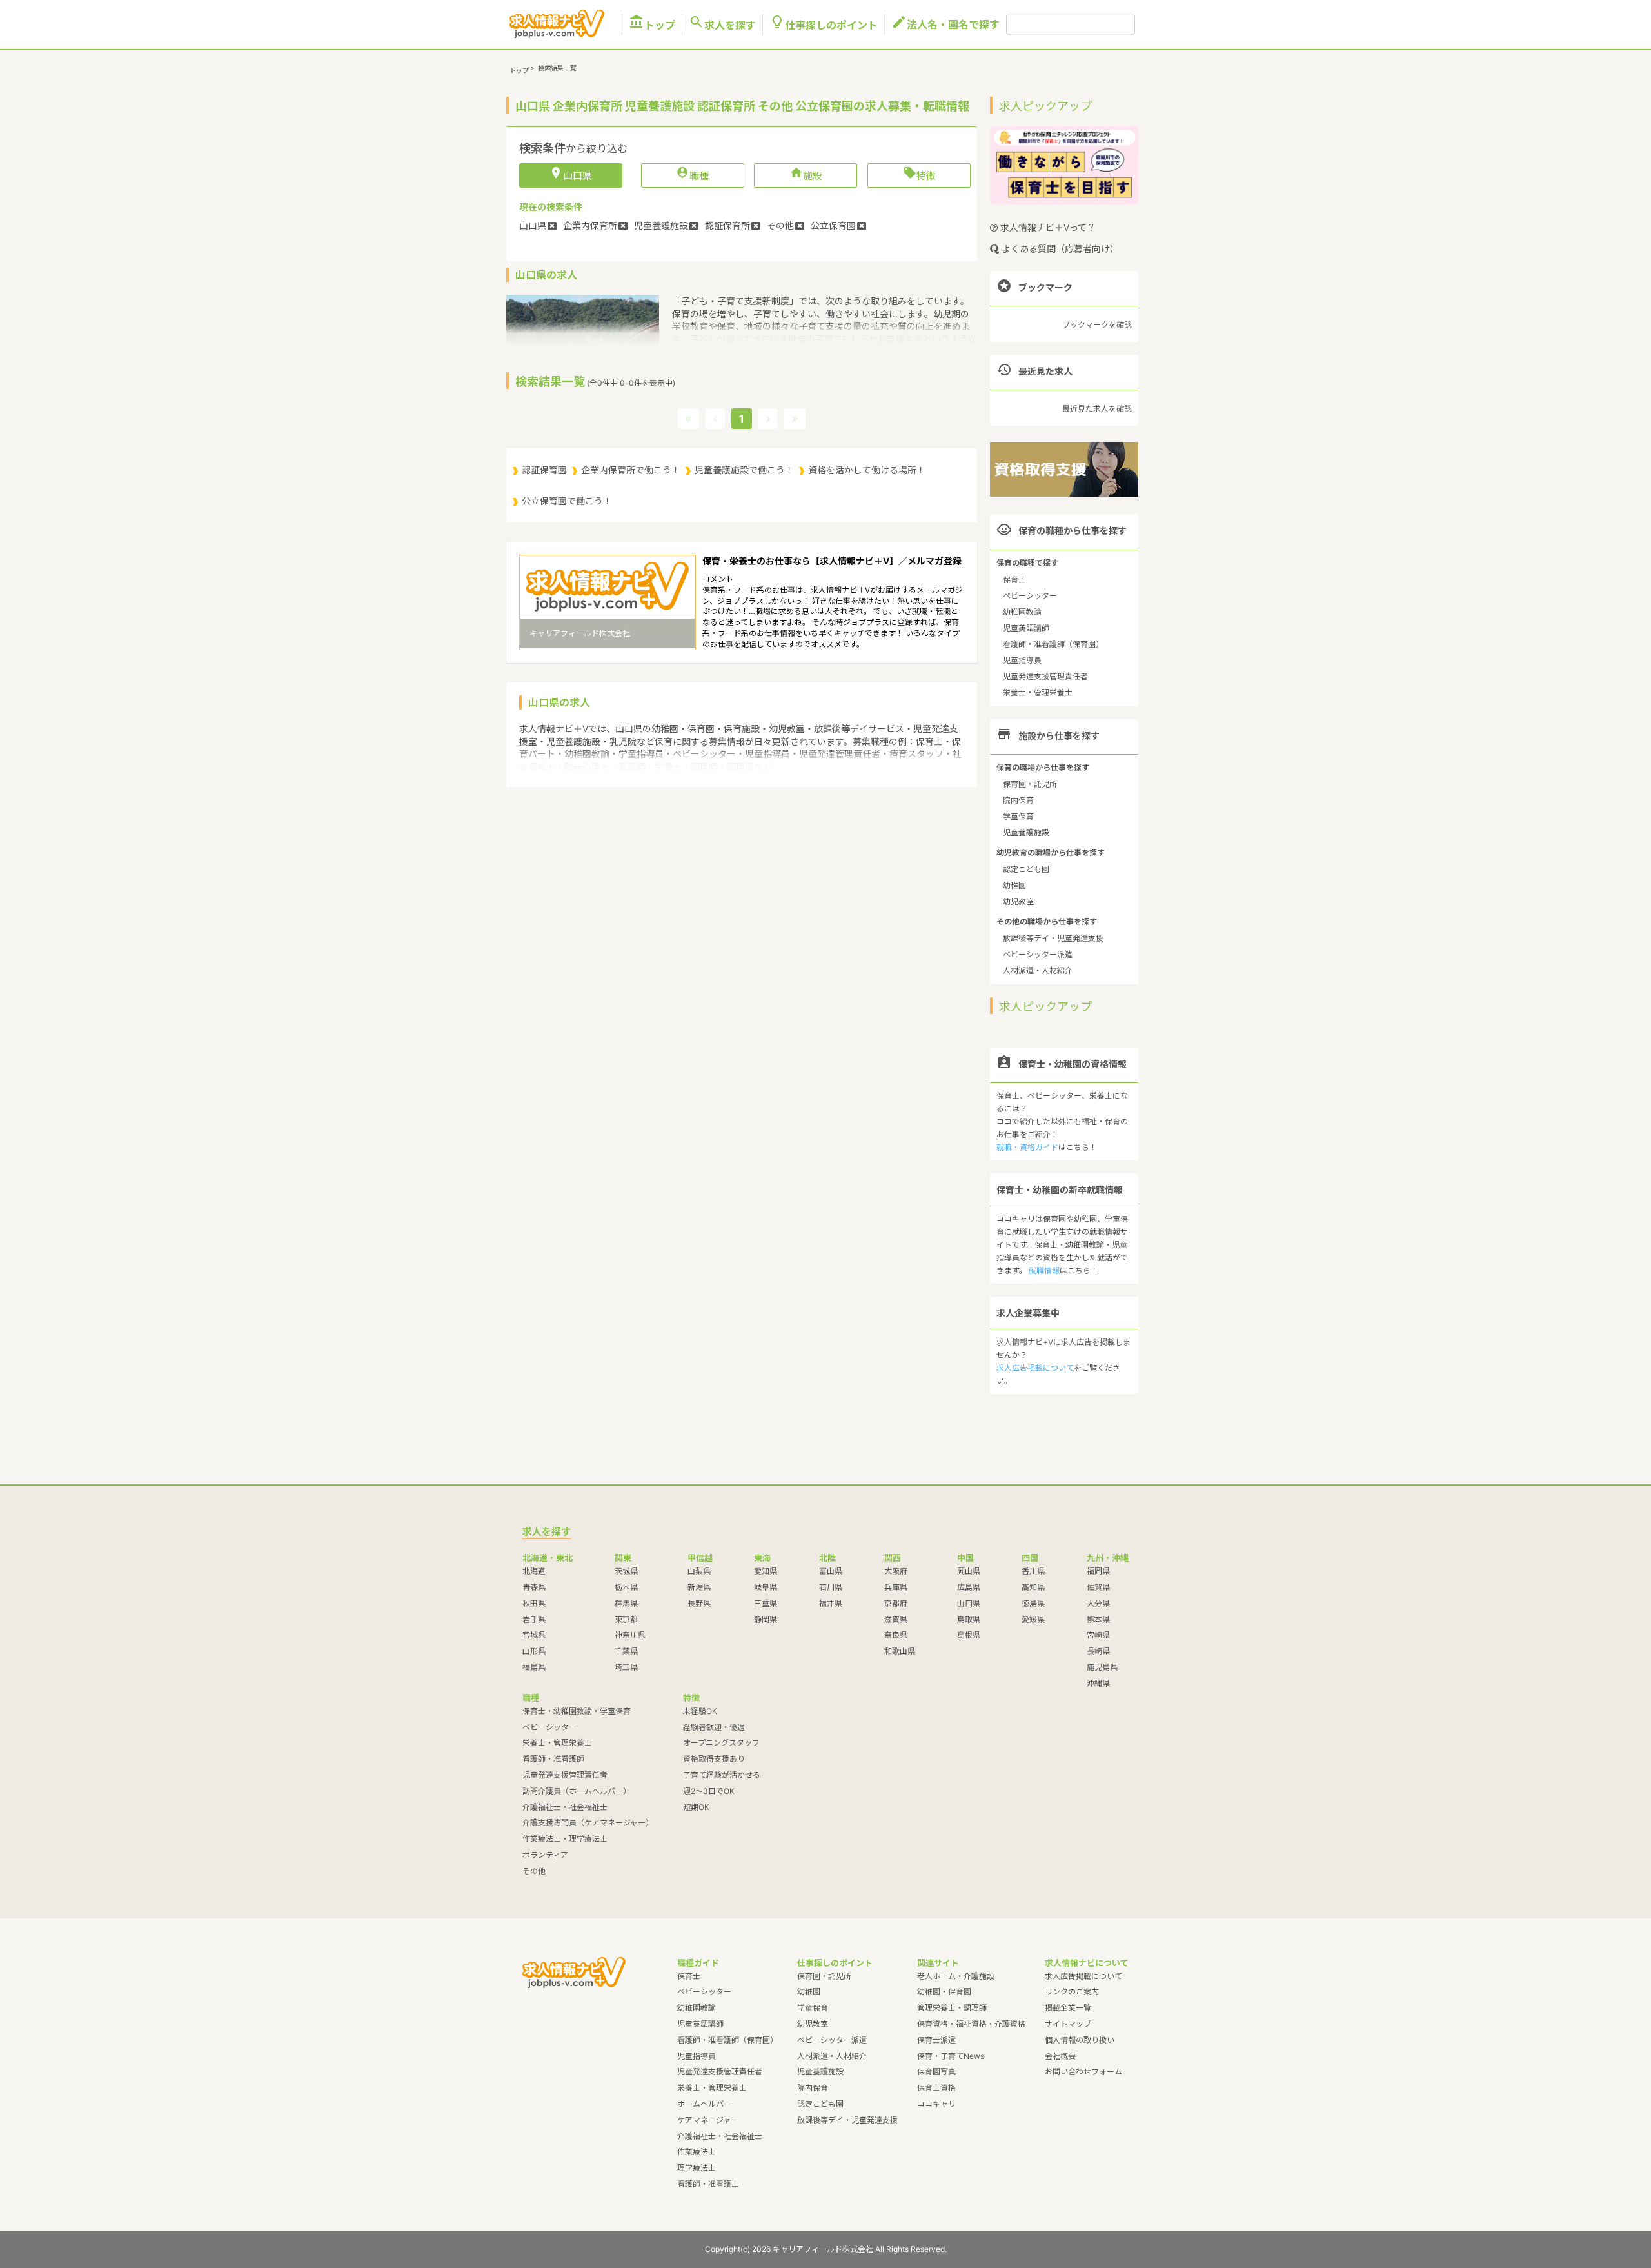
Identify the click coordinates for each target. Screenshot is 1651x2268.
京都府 (896, 1603)
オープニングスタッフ (721, 1743)
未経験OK (700, 1711)
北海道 (534, 1571)
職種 (692, 175)
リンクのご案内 (1072, 1992)
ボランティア (545, 1855)
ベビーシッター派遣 (1038, 954)
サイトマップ (1068, 2024)
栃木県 (626, 1587)
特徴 (919, 175)
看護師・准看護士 (708, 2184)
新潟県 (699, 1587)
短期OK (696, 1807)
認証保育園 (544, 470)
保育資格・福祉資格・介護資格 (971, 2024)
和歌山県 (900, 1651)
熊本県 (1098, 1619)
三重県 (766, 1603)
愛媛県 (1033, 1619)
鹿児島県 (1102, 1667)
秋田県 (534, 1603)
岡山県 (969, 1571)
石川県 (831, 1587)
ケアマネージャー (708, 2120)
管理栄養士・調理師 (952, 2008)
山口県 (969, 1603)
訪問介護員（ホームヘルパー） (577, 1791)
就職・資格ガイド (1027, 1147)
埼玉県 (626, 1667)
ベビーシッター (1030, 596)
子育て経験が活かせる (722, 1775)
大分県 (1098, 1603)
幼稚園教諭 (1022, 612)
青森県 (534, 1587)
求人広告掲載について (1035, 1368)
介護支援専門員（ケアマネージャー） (588, 1823)
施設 (806, 175)
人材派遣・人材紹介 (1038, 970)
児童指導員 (1022, 660)
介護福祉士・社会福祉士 (565, 1807)
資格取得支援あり (714, 1759)
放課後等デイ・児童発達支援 (1053, 938)
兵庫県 (896, 1587)
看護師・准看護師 (553, 1759)
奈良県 (896, 1635)
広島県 (969, 1587)
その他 (534, 1871)
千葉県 (626, 1651)
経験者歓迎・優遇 (714, 1727)
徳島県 (1033, 1603)
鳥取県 (969, 1619)
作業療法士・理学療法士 (565, 1839)
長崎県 (1098, 1651)
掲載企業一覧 (1068, 2008)
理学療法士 (697, 2168)
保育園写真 (936, 2072)
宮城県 (534, 1635)
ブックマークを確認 (1097, 325)
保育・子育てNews (951, 2056)
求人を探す (722, 25)
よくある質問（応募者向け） (1059, 249)
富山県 (831, 1571)
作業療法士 (697, 2152)
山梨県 (699, 1571)
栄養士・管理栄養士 (1038, 692)
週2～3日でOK (709, 1791)
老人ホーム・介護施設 (956, 1976)
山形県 (534, 1651)
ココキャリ (936, 2104)
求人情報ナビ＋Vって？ (1047, 227)
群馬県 (626, 1603)
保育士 (1014, 580)
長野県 (699, 1603)
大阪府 (896, 1571)
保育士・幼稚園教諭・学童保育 (577, 1711)
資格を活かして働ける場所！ (867, 470)
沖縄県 (1098, 1683)
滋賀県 (896, 1619)
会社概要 (1060, 2056)
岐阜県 (766, 1587)
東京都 (626, 1619)
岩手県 (534, 1619)
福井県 (831, 1603)
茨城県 (626, 1571)
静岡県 (766, 1619)
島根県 (969, 1635)
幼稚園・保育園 (944, 1992)
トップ (652, 25)
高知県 (1033, 1587)
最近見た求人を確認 (1097, 409)
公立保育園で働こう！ (567, 501)
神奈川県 (630, 1635)
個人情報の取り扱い (1080, 2040)
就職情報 (1044, 1270)
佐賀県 (1098, 1587)
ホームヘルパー (704, 2104)
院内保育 (1018, 800)
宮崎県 (1098, 1635)
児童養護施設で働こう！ (744, 470)
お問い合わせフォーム (1083, 2072)
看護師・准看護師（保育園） (1053, 644)
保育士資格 (936, 2088)
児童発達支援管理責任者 (1045, 676)
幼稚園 (1014, 885)
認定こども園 (1026, 869)
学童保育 (1018, 816)
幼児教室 (1018, 901)
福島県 (534, 1667)
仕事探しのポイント (824, 25)
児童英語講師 (1026, 628)
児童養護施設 (1026, 832)
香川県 (1033, 1571)
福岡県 (1098, 1571)
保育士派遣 (936, 2040)
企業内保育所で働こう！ (631, 470)
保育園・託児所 (1030, 784)
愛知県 (766, 1571)
